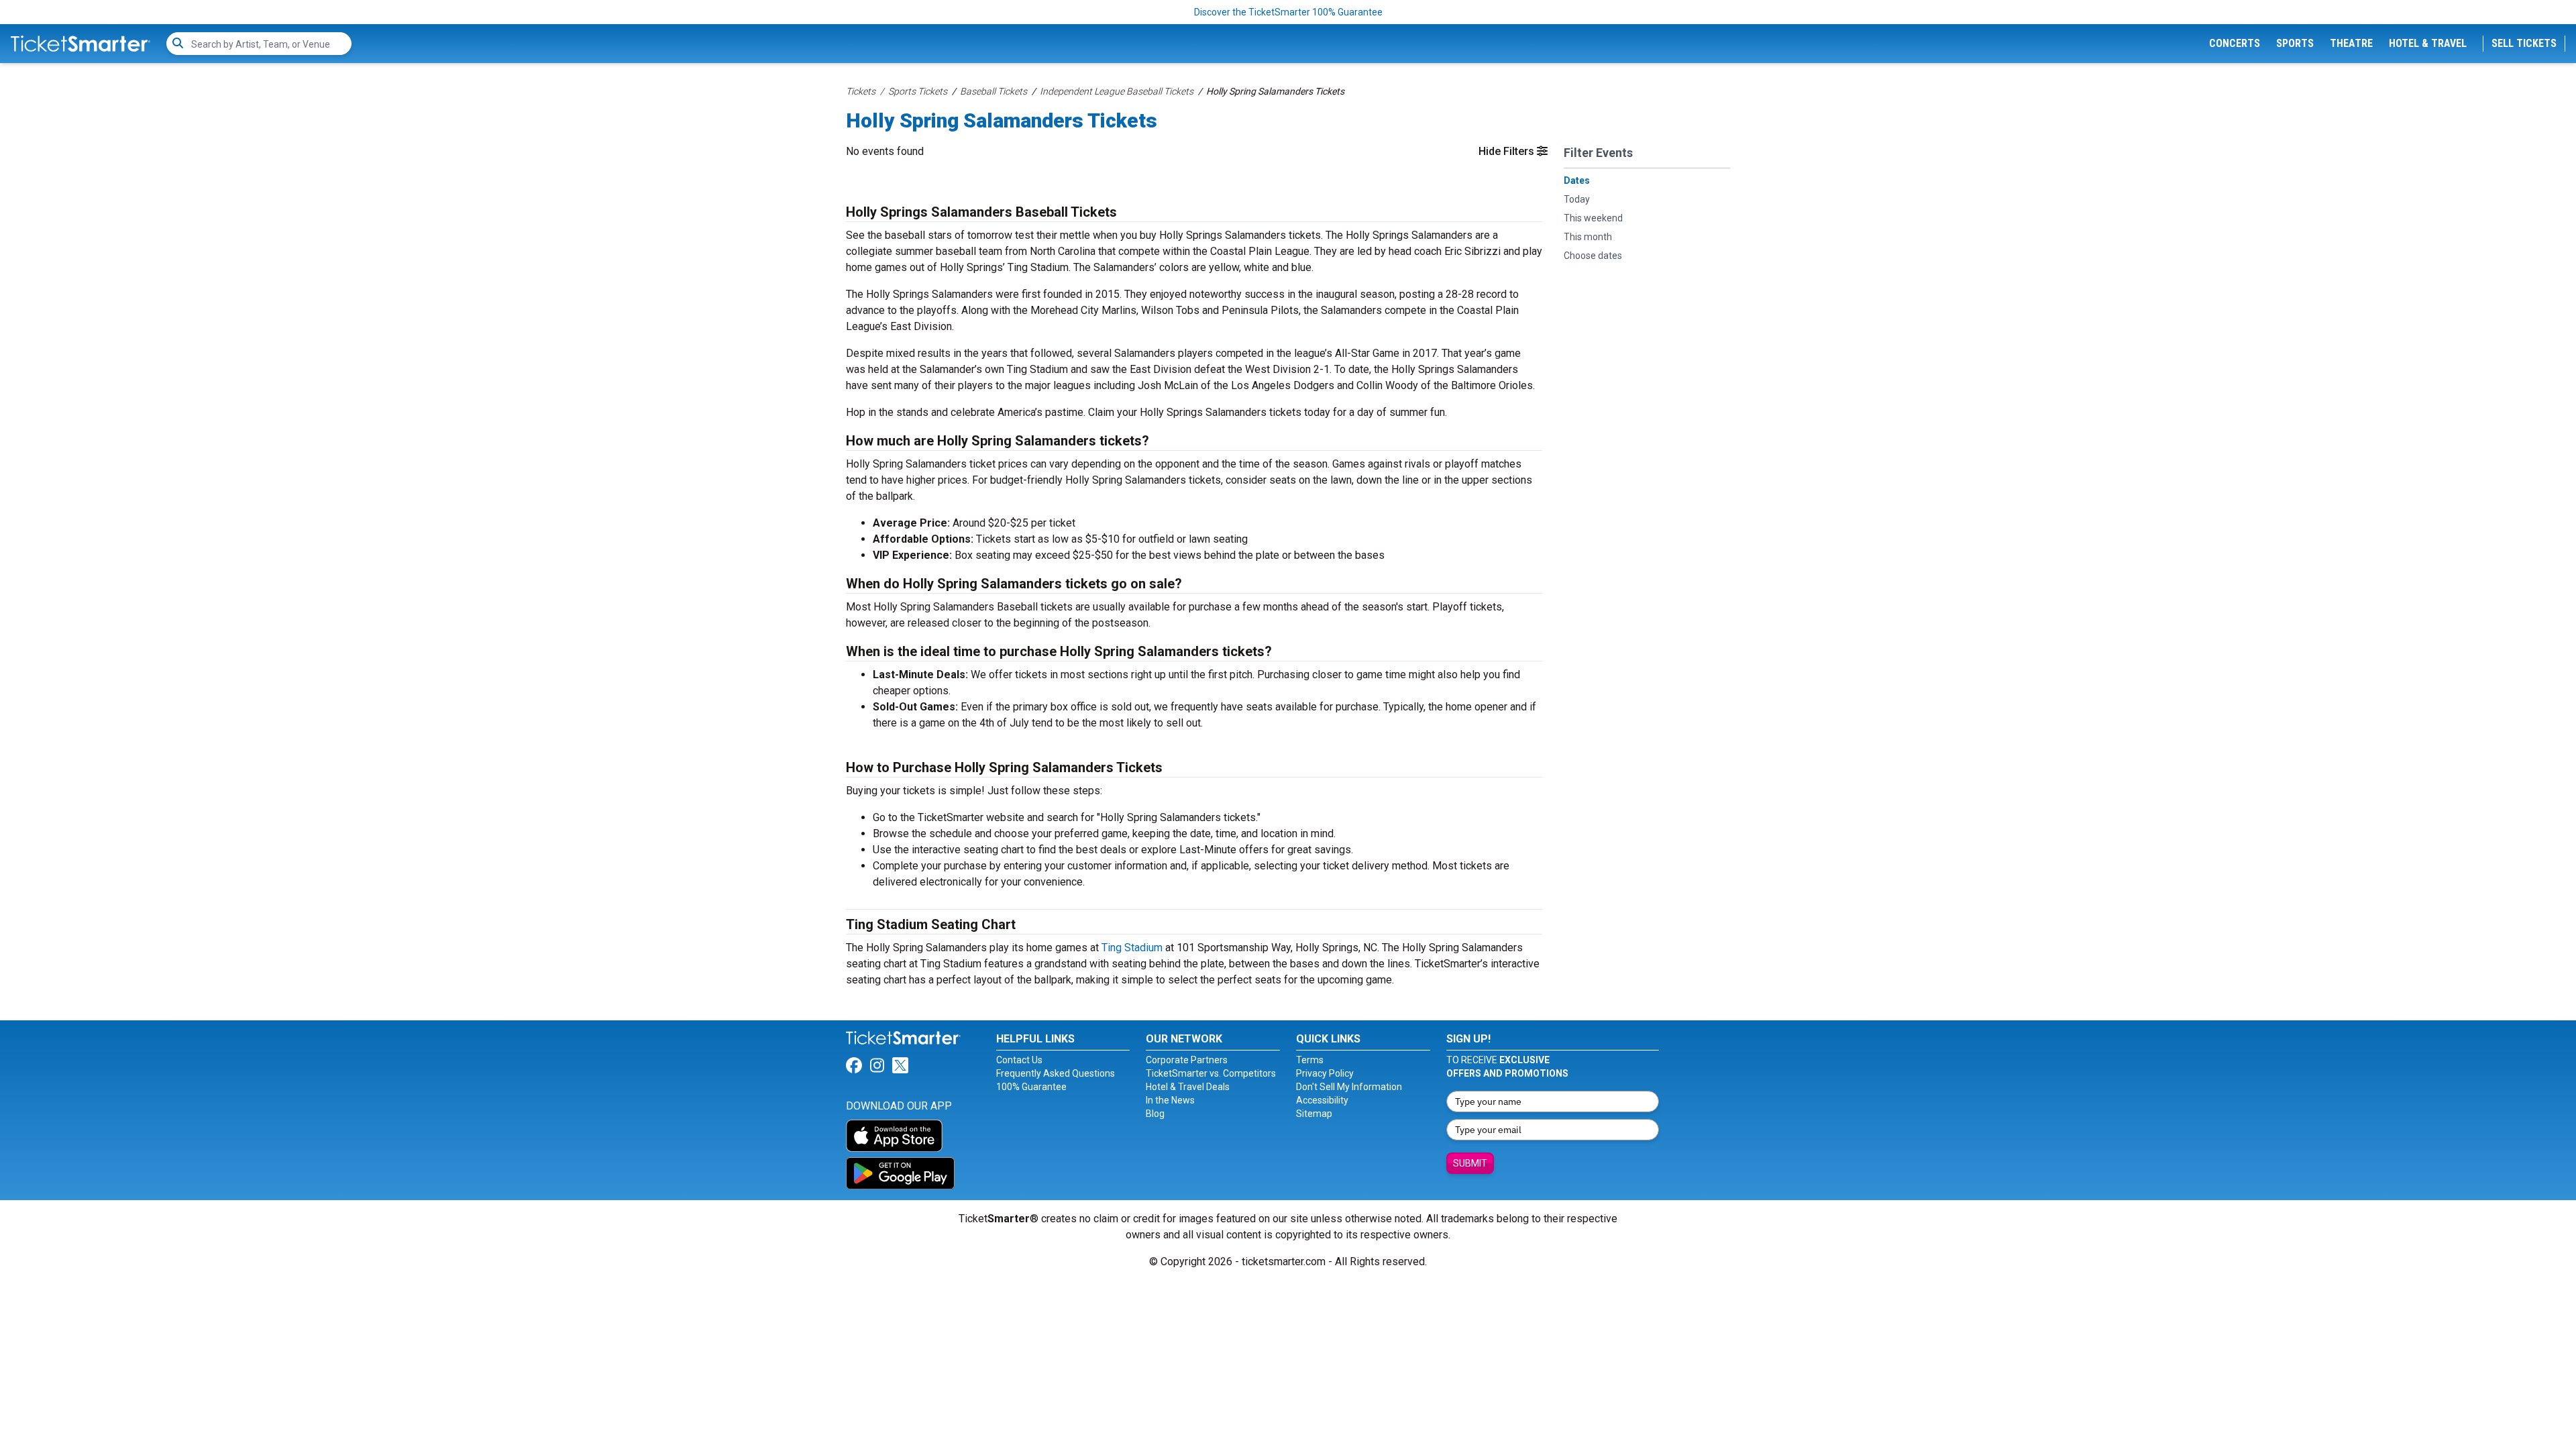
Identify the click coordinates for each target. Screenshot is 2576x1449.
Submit (1470, 1163)
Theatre (2351, 43)
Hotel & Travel (2428, 43)
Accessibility (1322, 1100)
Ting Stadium (1132, 948)
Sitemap (1314, 1114)
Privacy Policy (1325, 1073)
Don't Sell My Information (1349, 1087)
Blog (1155, 1114)
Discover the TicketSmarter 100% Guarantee (1288, 12)
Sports (2295, 43)
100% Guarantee (1031, 1087)
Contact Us (1019, 1060)
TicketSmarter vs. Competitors (1211, 1073)
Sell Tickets (2524, 43)
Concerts (2235, 43)
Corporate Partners (1187, 1060)
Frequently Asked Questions (1056, 1073)
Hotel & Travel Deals (1188, 1087)
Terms (1310, 1060)
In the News (1170, 1100)
